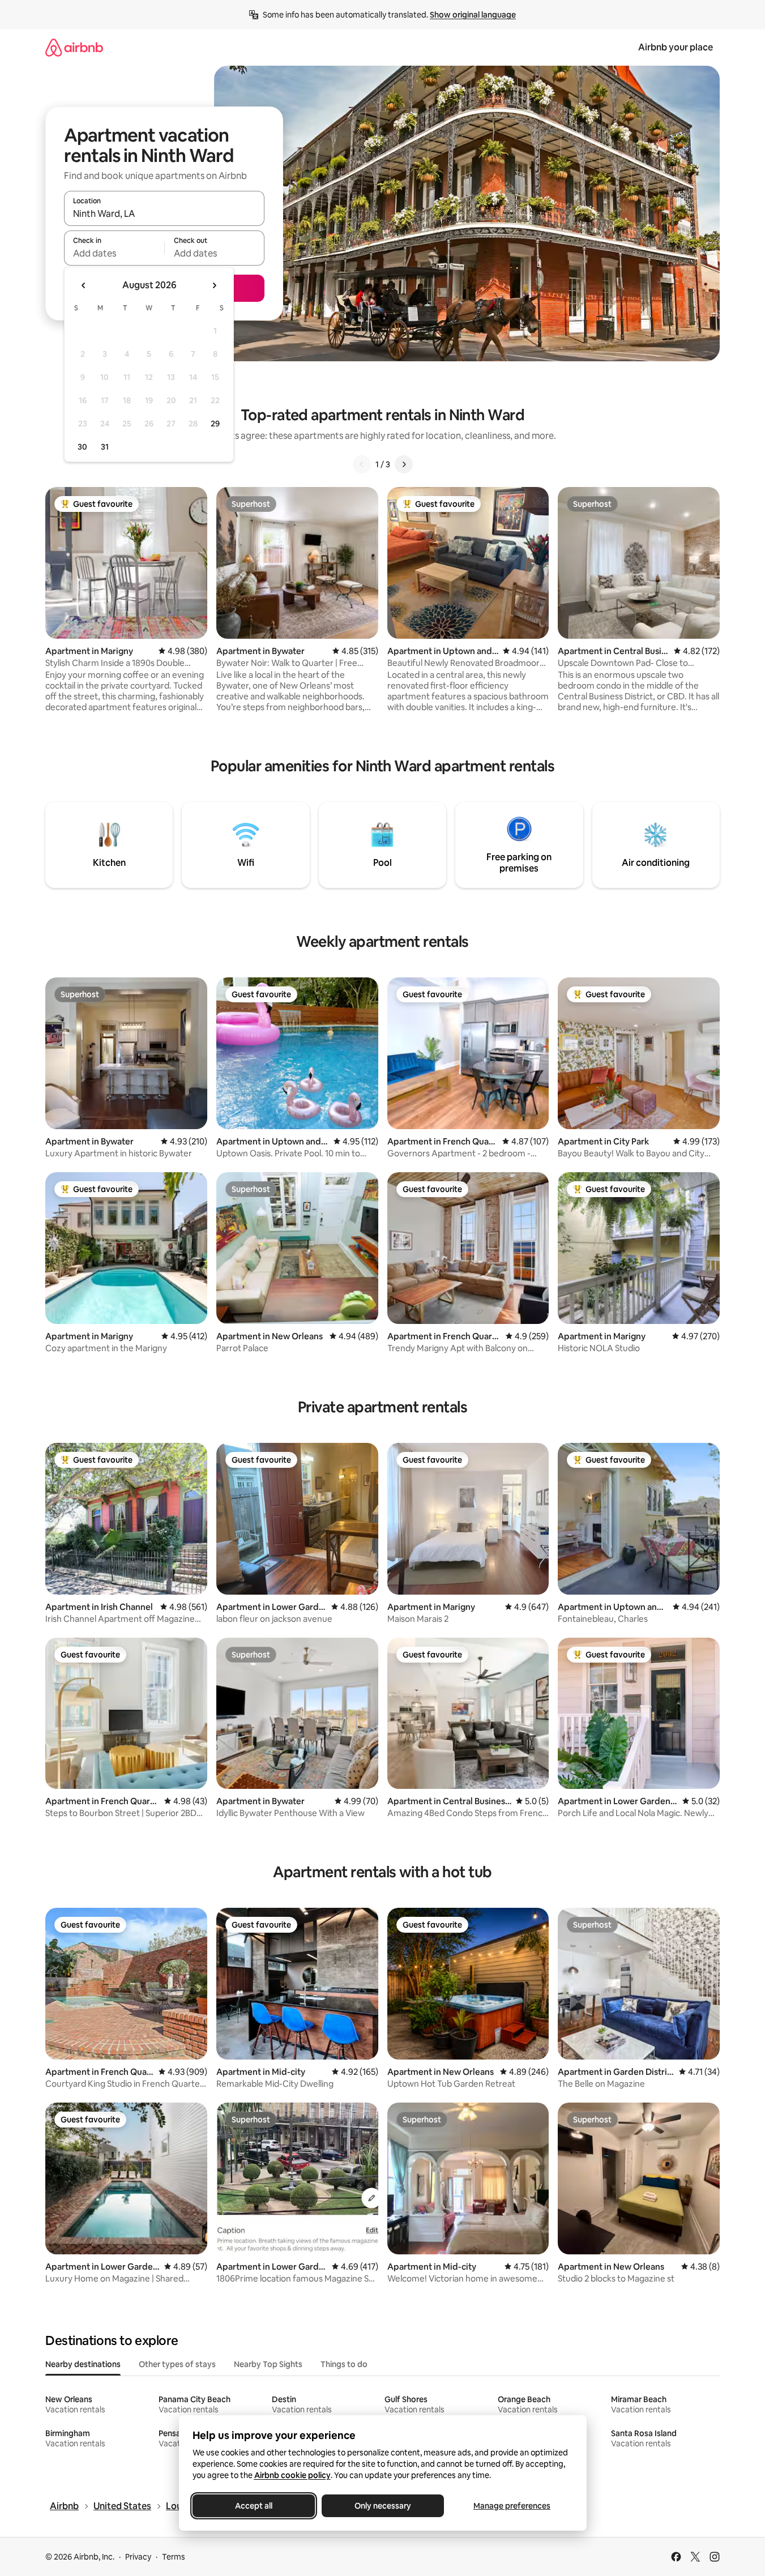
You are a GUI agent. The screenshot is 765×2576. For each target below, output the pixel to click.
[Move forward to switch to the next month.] (214, 285)
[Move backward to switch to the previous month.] (84, 285)
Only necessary (383, 2506)
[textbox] (114, 253)
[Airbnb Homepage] (74, 47)
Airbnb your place (676, 47)
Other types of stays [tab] (177, 2364)
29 (215, 424)
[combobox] (164, 213)
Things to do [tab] (344, 2364)
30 (82, 447)
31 (105, 447)
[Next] (404, 464)
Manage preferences (512, 2506)
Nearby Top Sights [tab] (268, 2364)
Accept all (254, 2506)
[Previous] (362, 464)
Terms (174, 2557)
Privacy (138, 2557)
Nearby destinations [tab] (83, 2364)
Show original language (473, 15)
